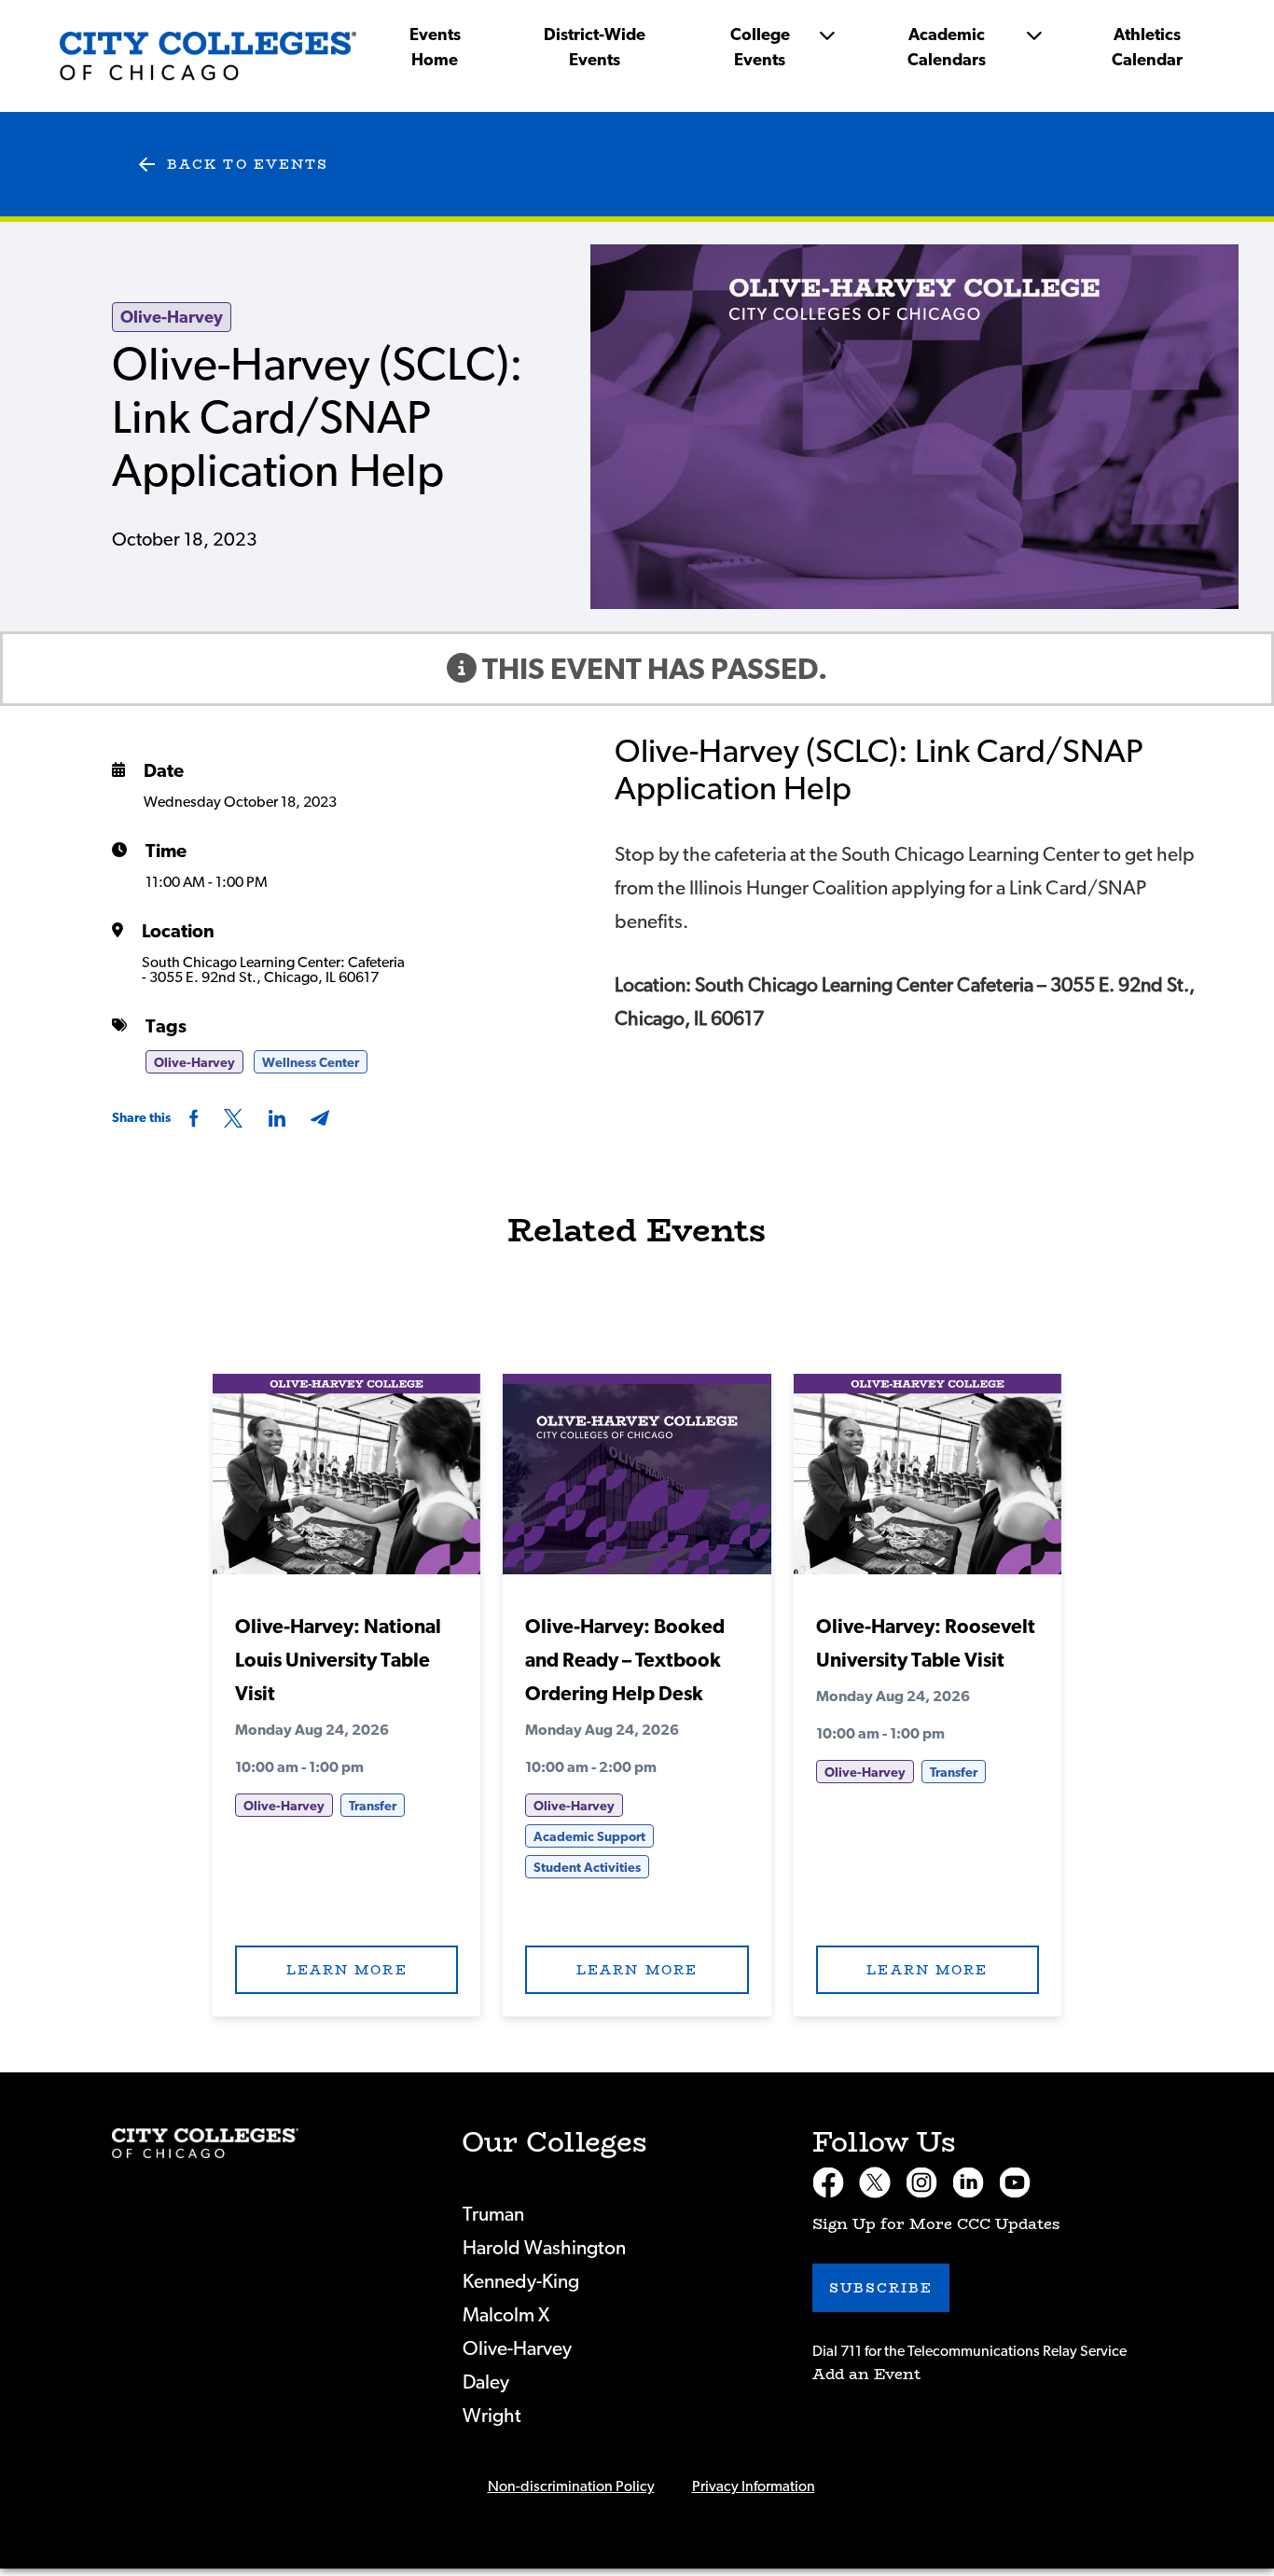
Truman (493, 2215)
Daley (486, 2382)
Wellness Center (311, 1063)
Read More (346, 1481)
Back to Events (248, 164)
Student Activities (587, 1868)
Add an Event (866, 2374)
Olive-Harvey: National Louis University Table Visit (338, 1661)
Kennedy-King (521, 2282)
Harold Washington (544, 2248)
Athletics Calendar (1147, 48)
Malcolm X (506, 2315)
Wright (492, 2416)
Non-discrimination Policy (571, 2486)
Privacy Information (754, 2486)
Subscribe (881, 2288)
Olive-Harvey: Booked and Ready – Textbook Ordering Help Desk (625, 1661)
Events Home (435, 48)
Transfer (373, 1807)
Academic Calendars (947, 48)
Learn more (347, 1970)
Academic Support (589, 1837)
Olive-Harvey (172, 318)
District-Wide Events (595, 48)
